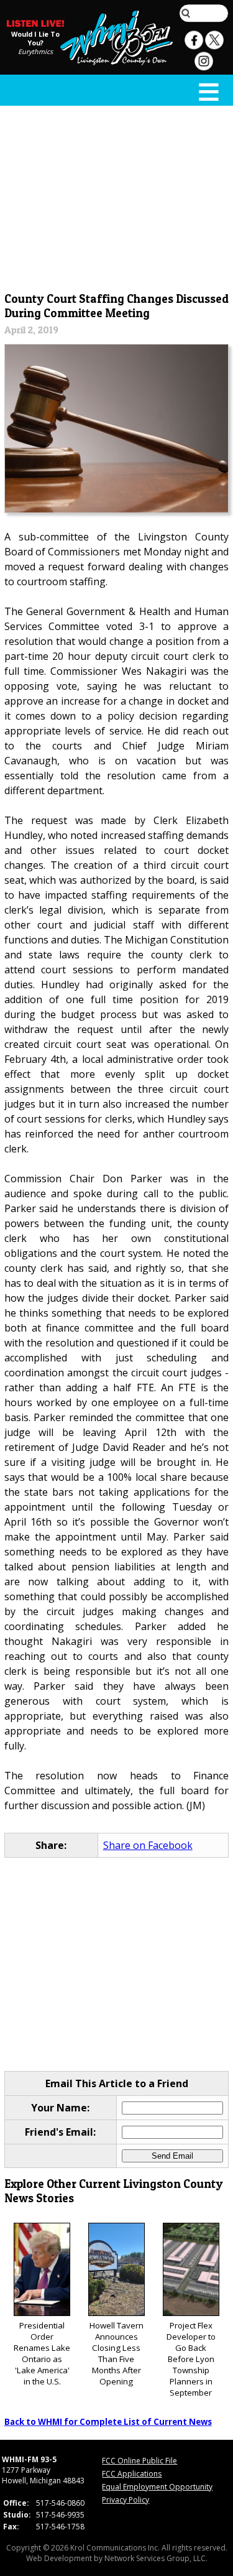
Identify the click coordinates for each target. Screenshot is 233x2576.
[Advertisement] (117, 197)
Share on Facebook (148, 1845)
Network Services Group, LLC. (156, 2558)
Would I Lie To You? (35, 39)
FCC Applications (132, 2474)
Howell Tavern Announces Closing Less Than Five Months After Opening (116, 2353)
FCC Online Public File (139, 2461)
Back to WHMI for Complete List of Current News (108, 2422)
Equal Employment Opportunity (157, 2487)
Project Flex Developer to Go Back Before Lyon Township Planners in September (191, 2359)
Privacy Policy (126, 2500)
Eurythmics (35, 52)
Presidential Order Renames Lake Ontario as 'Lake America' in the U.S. (42, 2353)
